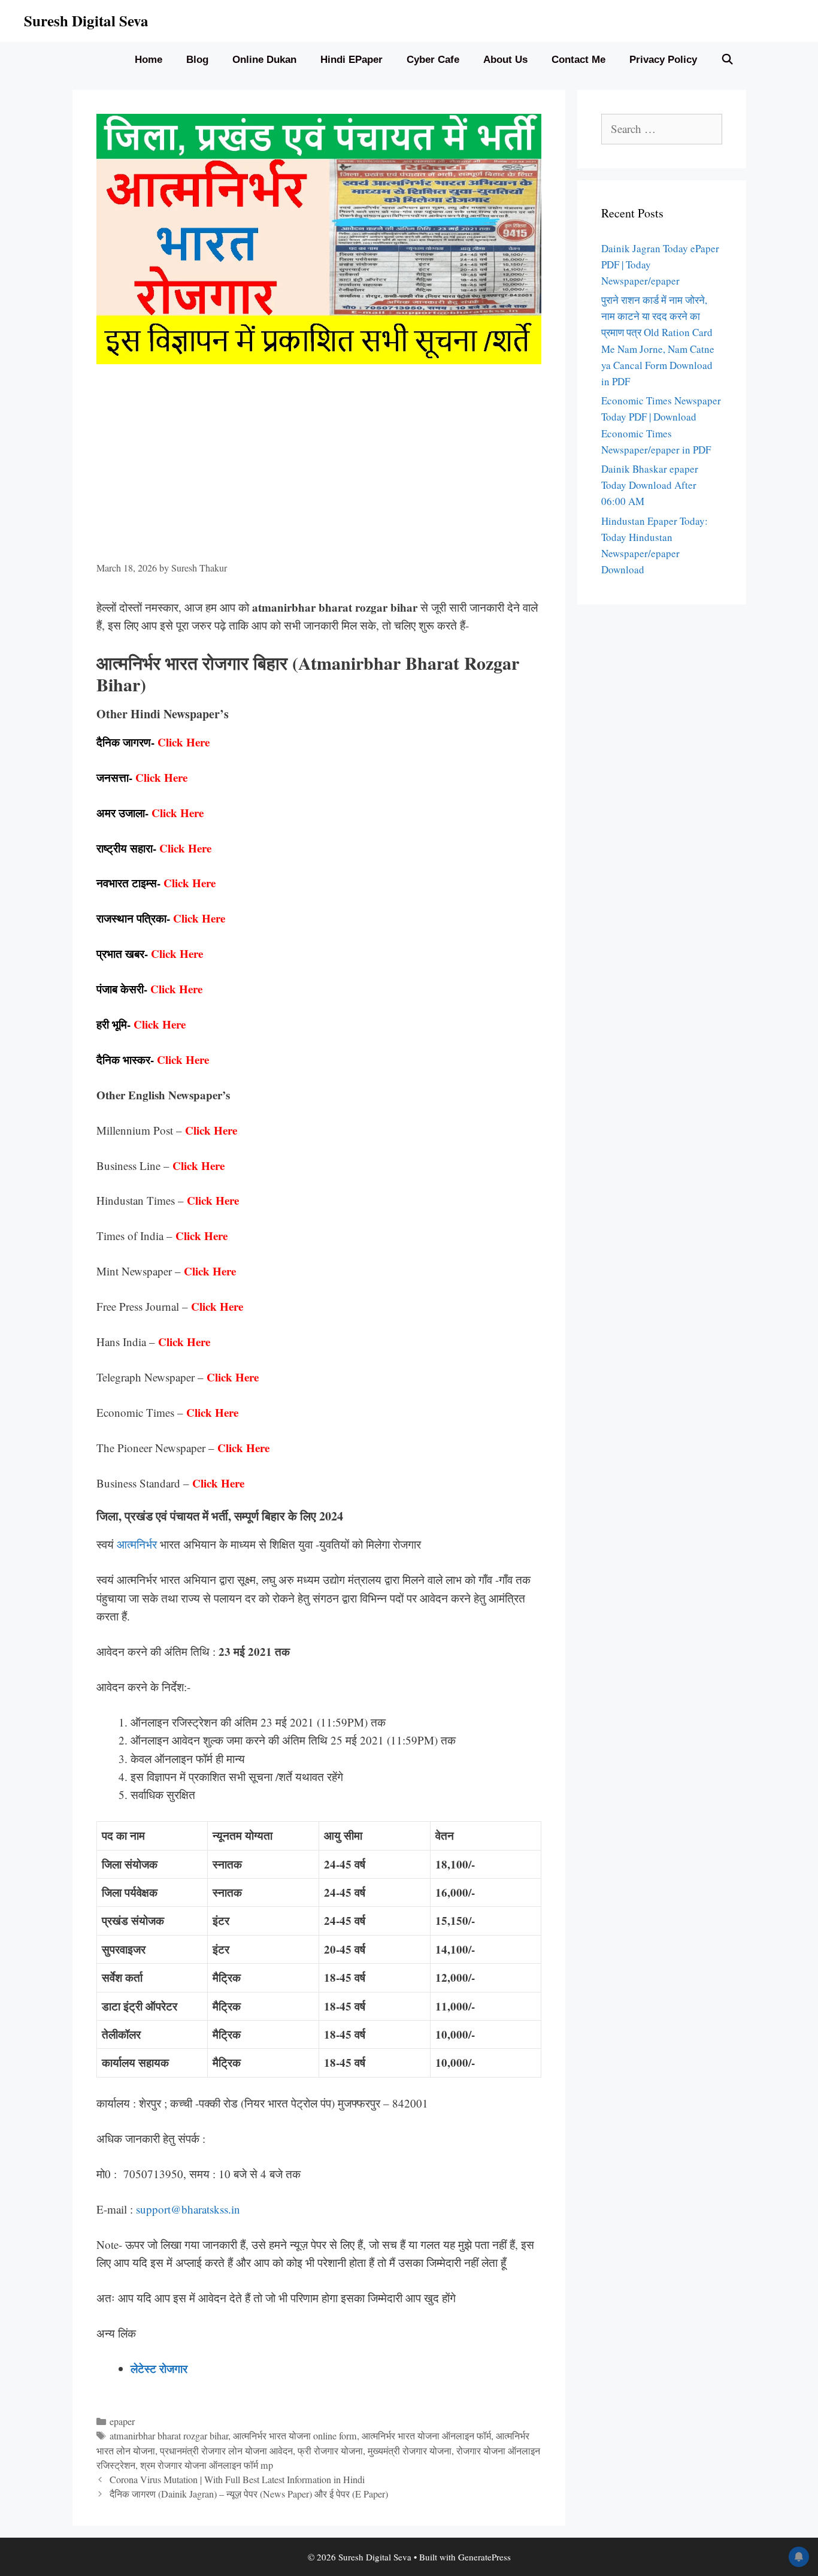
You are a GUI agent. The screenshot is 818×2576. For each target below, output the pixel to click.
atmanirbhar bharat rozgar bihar (169, 2436)
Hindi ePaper (352, 60)
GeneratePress (484, 2557)
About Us (505, 60)
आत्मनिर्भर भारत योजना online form (295, 2436)
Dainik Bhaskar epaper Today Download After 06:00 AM (650, 485)
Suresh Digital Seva (86, 21)
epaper (122, 2421)
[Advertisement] (319, 471)
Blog (197, 60)
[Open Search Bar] (728, 60)
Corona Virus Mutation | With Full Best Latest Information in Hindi (237, 2480)
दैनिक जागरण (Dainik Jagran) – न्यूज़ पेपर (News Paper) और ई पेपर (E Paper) (249, 2494)
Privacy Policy (663, 60)
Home (149, 60)
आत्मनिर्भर (137, 1544)
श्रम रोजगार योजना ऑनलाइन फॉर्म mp (207, 2465)
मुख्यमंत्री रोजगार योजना (410, 2451)
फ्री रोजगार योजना (330, 2451)
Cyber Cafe (433, 60)
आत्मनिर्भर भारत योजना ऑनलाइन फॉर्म (426, 2436)
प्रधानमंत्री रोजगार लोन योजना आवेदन (226, 2451)
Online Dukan (264, 60)
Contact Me (578, 60)
